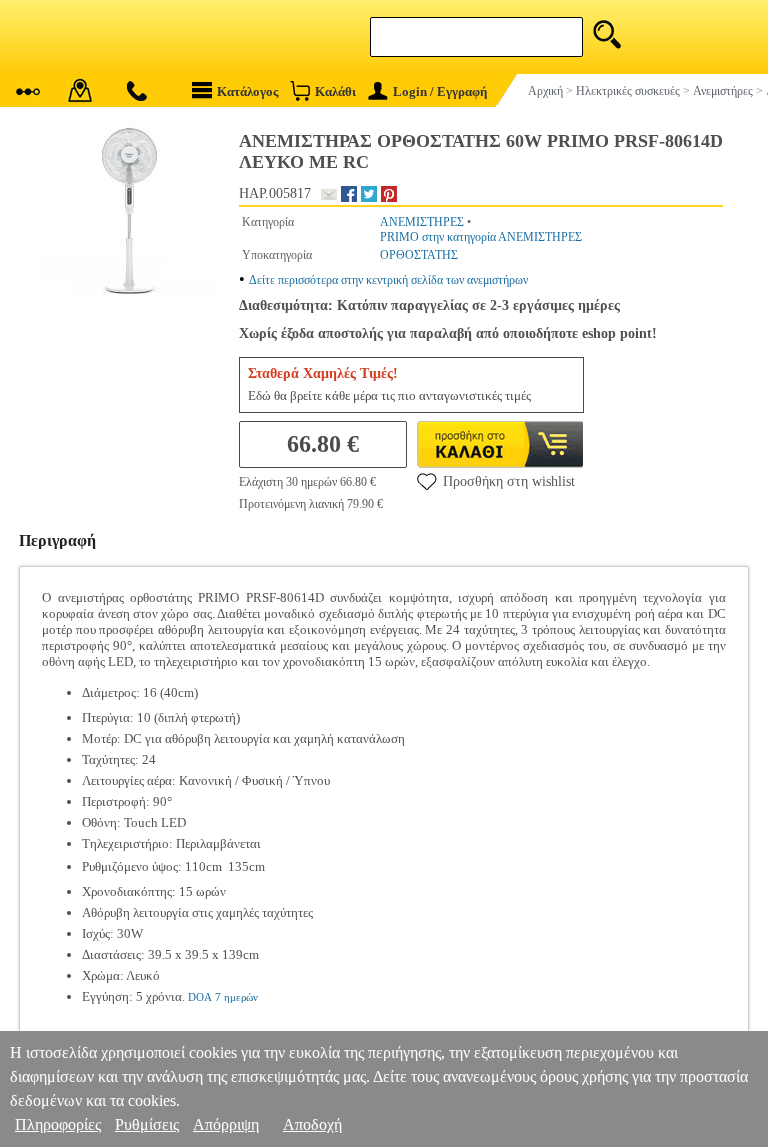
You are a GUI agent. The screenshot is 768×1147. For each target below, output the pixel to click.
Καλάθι (335, 91)
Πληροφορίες (58, 1124)
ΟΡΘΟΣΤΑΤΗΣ (419, 255)
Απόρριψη (226, 1124)
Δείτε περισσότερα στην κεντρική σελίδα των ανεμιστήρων (388, 280)
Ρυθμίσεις (147, 1124)
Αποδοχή (312, 1124)
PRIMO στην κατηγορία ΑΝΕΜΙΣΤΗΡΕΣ (481, 237)
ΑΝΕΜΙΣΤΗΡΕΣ (422, 222)
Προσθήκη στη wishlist (509, 481)
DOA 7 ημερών (223, 997)
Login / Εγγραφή (440, 91)
